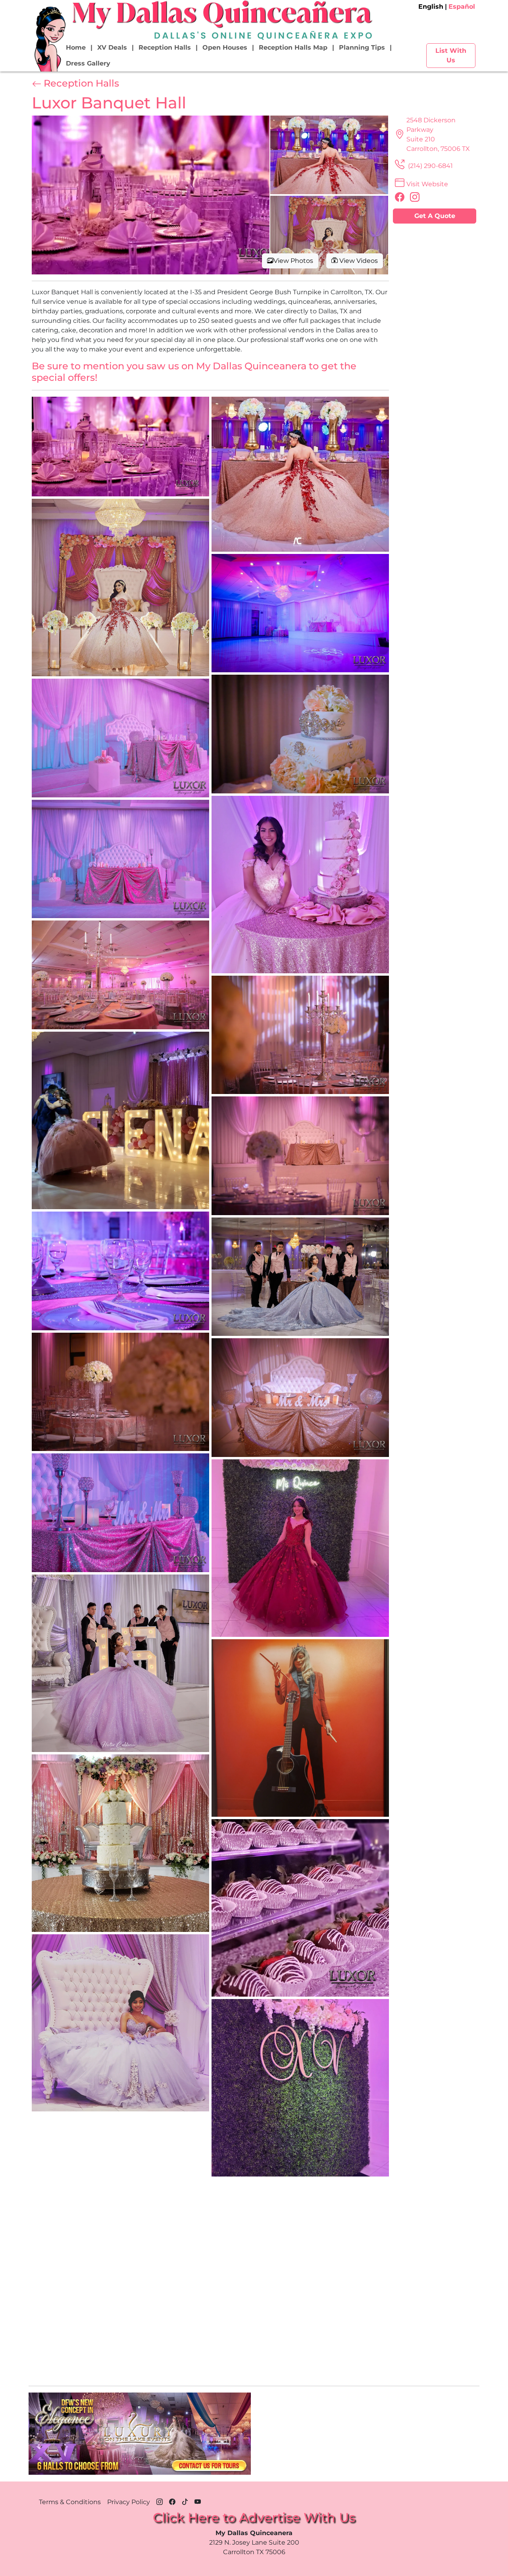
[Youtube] (198, 2501)
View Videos (358, 261)
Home (76, 47)
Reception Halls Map (293, 47)
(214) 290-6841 (430, 166)
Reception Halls (165, 47)
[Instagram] (160, 2501)
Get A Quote (435, 216)
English (431, 7)
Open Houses (225, 47)
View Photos (293, 261)
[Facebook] (172, 2501)
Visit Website (427, 184)
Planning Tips (362, 47)
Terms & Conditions (70, 2502)
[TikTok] (185, 2501)
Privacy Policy (129, 2502)
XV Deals (112, 47)
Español (462, 7)
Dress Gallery (88, 63)
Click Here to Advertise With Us (254, 2517)
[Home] (49, 39)
